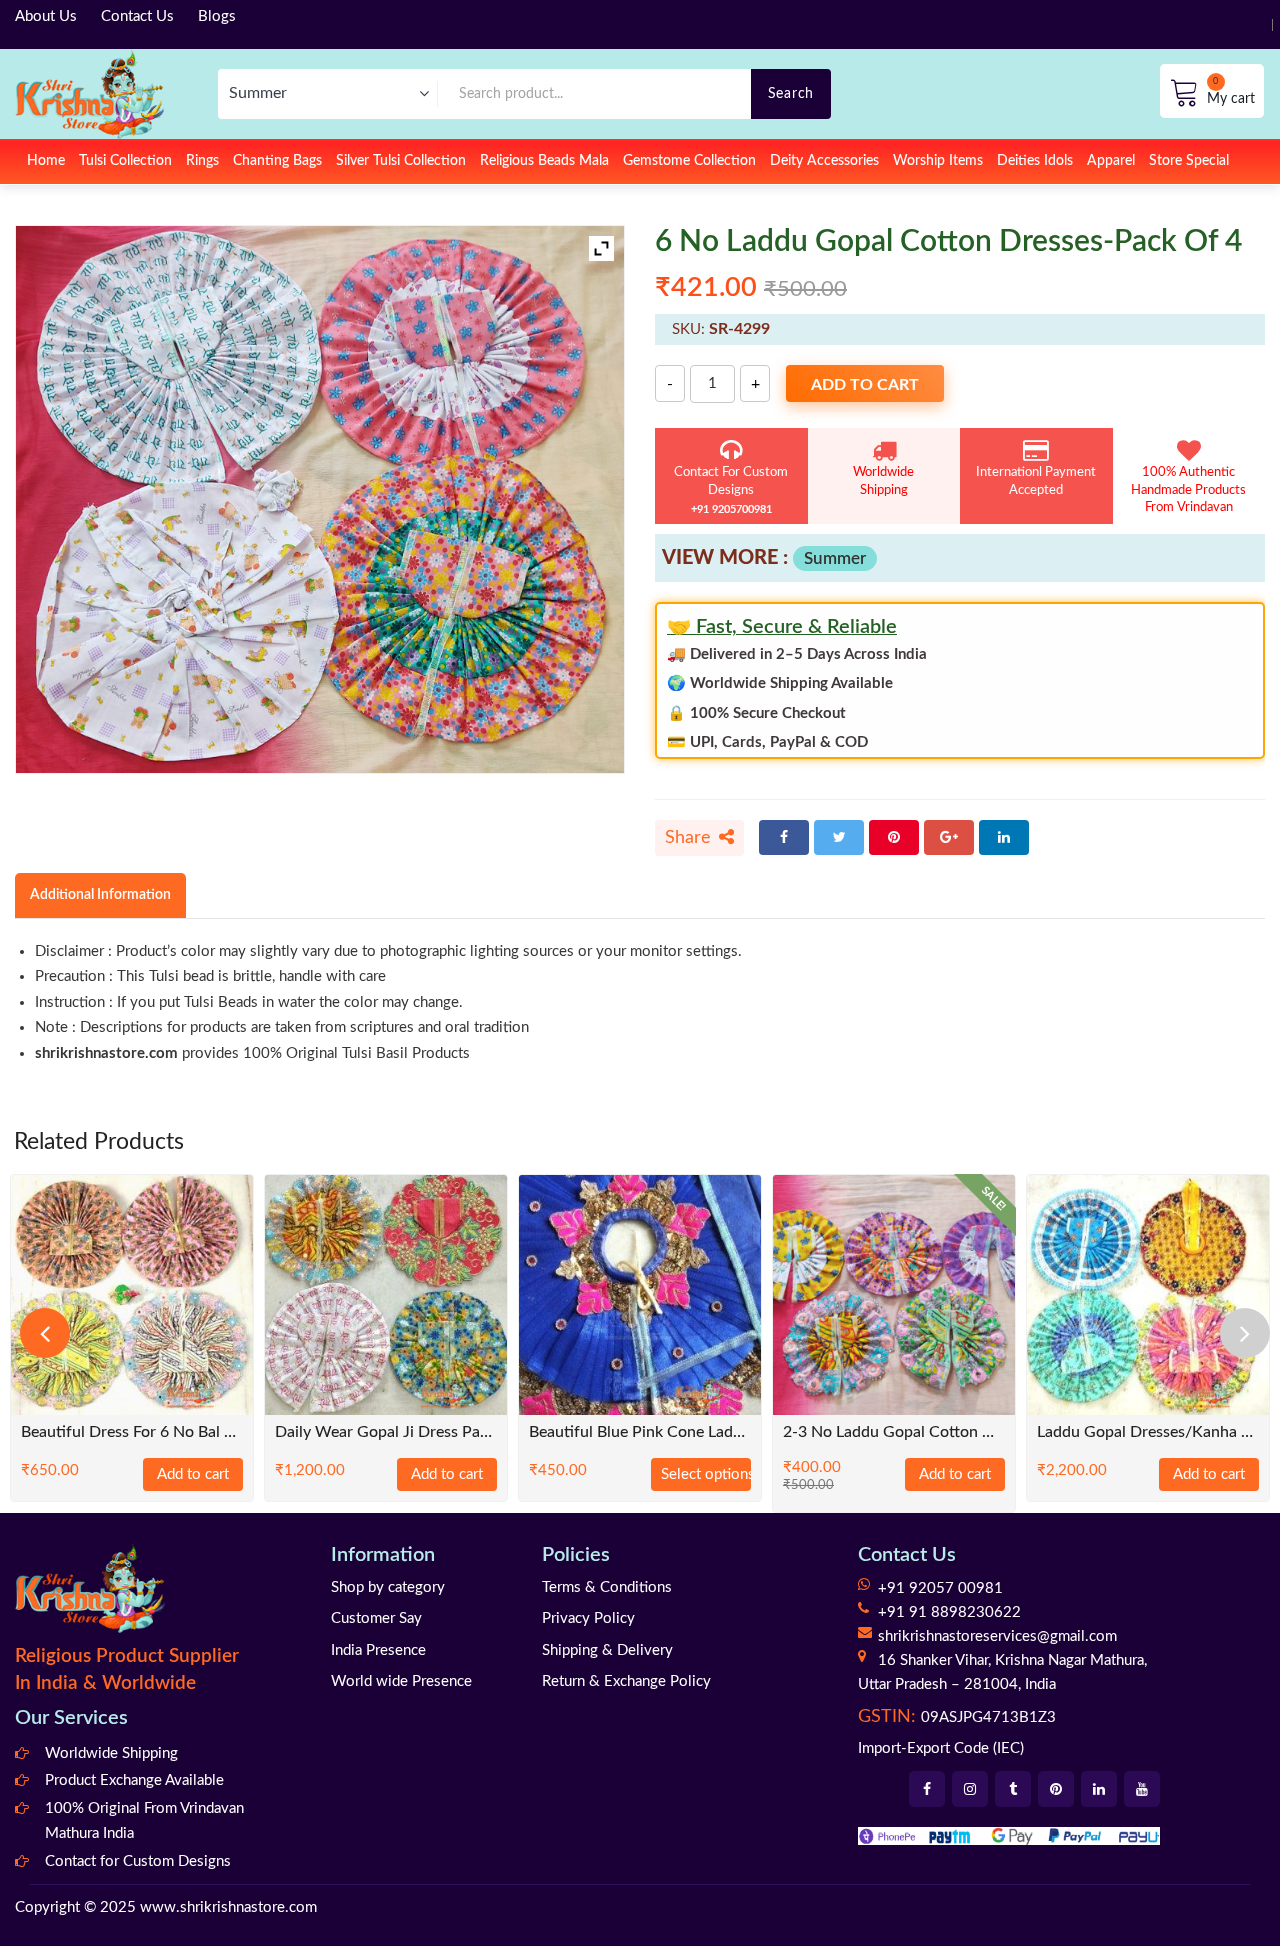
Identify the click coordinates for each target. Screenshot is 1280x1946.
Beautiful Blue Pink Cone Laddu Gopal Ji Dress (640, 1432)
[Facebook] (784, 837)
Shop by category (388, 1587)
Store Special (1189, 161)
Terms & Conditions (607, 1587)
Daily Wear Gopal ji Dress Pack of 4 (386, 1432)
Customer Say (376, 1618)
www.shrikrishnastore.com (228, 1907)
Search (791, 93)
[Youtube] (1142, 1789)
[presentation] (45, 1333)
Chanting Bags (277, 161)
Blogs (217, 16)
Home (46, 161)
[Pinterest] (894, 837)
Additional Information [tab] (100, 894)
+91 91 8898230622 (949, 1612)
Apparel (1111, 161)
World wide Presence (401, 1681)
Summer (835, 558)
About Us (46, 16)
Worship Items (938, 161)
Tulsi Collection (125, 161)
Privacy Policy (588, 1618)
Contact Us (137, 16)
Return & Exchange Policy (626, 1681)
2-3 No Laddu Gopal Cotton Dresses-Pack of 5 (894, 1432)
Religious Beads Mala (544, 161)
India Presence (378, 1650)
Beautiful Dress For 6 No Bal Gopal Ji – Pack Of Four (132, 1432)
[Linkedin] (1099, 1789)
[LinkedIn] (1004, 837)
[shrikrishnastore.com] (89, 93)
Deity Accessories (824, 161)
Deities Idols (1035, 161)
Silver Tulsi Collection (401, 161)
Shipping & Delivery (607, 1650)
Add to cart (865, 385)
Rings (202, 161)
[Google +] (949, 837)
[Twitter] (839, 837)
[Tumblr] (1013, 1789)
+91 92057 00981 (940, 1588)
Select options (706, 1474)
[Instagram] (970, 1789)
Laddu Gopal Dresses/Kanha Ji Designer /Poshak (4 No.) (1148, 1432)
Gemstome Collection (689, 161)
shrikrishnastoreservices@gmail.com (997, 1636)
